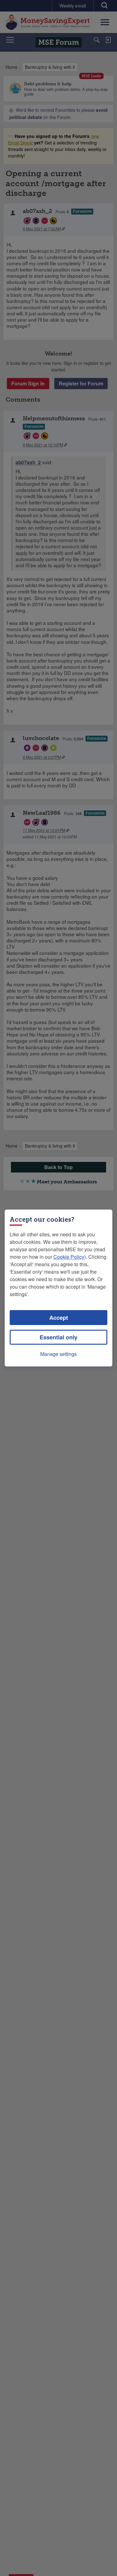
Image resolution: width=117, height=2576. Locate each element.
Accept (59, 1318)
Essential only (58, 1337)
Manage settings (58, 1354)
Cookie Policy (69, 1257)
